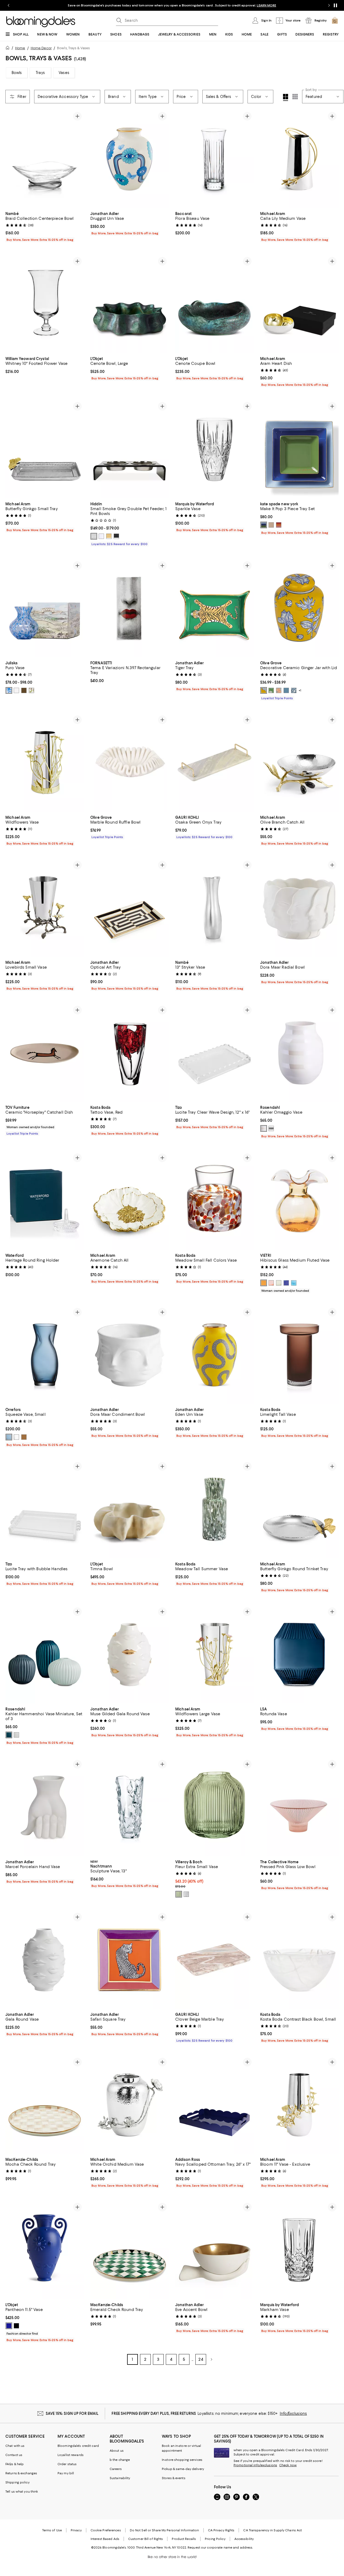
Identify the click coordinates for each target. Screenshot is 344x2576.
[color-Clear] (16, 690)
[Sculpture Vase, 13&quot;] (130, 1807)
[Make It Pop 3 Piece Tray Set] (299, 449)
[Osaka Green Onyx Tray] (214, 762)
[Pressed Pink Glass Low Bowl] (299, 1807)
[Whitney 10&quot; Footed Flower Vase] (45, 304)
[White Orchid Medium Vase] (130, 2105)
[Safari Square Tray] (130, 1960)
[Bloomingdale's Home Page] (41, 22)
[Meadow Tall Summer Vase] (214, 1509)
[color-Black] (116, 536)
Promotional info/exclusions (255, 2465)
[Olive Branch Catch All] (299, 762)
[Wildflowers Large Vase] (214, 1654)
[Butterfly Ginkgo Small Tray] (45, 449)
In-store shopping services (182, 2460)
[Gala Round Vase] (45, 1960)
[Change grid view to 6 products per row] (295, 97)
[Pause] (335, 5)
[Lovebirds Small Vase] (45, 908)
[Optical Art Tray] (130, 908)
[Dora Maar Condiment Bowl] (130, 1355)
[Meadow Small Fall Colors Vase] (214, 1200)
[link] (45, 226)
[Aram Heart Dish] (299, 304)
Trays (40, 73)
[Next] (77, 159)
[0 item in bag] (335, 20)
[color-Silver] (94, 536)
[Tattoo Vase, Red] (130, 1053)
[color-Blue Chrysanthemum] (294, 690)
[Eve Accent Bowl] (214, 2250)
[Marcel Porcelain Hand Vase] (45, 1807)
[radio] (94, 536)
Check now (288, 2465)
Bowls (17, 73)
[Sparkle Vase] (214, 449)
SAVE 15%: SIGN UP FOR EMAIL (72, 2413)
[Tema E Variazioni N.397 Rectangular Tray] (130, 608)
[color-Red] (279, 525)
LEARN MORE (266, 5)
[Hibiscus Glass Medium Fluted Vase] (299, 1200)
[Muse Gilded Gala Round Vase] (130, 1654)
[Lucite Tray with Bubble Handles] (45, 1509)
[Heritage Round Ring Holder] (45, 1200)
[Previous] (12, 159)
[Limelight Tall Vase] (299, 1355)
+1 (300, 690)
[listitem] (172, 5)
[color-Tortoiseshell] (24, 690)
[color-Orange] (279, 690)
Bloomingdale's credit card (78, 2446)
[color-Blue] (264, 525)
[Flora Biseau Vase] (214, 159)
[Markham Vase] (299, 2250)
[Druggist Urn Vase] (130, 159)
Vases (64, 73)
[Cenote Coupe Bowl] (214, 304)
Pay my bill (66, 2473)
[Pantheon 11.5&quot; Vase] (45, 2250)
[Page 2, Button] (212, 2359)
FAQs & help (15, 2464)
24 (201, 2359)
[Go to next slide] (329, 5)
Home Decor (41, 48)
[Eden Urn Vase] (214, 1355)
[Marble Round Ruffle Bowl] (130, 762)
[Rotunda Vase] (299, 1654)
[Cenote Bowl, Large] (130, 304)
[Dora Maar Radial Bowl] (299, 908)
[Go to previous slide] (9, 5)
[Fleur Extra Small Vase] (214, 1807)
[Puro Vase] (45, 608)
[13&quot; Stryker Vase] (214, 908)
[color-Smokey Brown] (24, 1437)
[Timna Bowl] (130, 1509)
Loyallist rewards (71, 2455)
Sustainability (120, 2478)
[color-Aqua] (294, 1283)
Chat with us (15, 2446)
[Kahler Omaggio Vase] (299, 1053)
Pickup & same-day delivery (183, 2469)
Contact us (14, 2455)
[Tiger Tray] (214, 608)
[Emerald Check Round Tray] (130, 2250)
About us (117, 2451)
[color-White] (101, 536)
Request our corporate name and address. (220, 2547)
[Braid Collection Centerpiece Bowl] (45, 159)
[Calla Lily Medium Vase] (299, 159)
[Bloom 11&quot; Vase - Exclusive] (299, 2105)
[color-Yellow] (264, 690)
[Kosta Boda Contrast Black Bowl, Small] (299, 1960)
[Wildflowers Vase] (45, 762)
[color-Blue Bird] (286, 690)
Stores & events (174, 2478)
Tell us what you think (22, 2492)
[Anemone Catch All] (130, 1200)
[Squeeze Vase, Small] (45, 1355)
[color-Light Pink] (271, 1283)
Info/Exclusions (293, 2413)
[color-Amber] (264, 1283)
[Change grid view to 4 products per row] (286, 97)
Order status (67, 2464)
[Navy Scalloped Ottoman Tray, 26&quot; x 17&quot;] (214, 2105)
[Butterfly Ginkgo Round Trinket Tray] (299, 1509)
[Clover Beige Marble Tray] (214, 1960)
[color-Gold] (109, 536)
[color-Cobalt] (286, 1283)
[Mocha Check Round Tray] (45, 2105)
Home (20, 48)
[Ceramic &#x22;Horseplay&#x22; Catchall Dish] (45, 1053)
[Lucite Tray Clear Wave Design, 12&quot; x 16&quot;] (214, 1053)
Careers (116, 2469)
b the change (120, 2460)
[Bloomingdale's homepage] (9, 49)
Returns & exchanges (21, 2473)
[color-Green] (31, 690)
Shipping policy (17, 2482)
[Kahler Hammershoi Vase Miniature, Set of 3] (45, 1654)
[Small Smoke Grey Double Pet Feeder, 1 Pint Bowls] (130, 449)
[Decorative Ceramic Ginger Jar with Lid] (299, 608)
